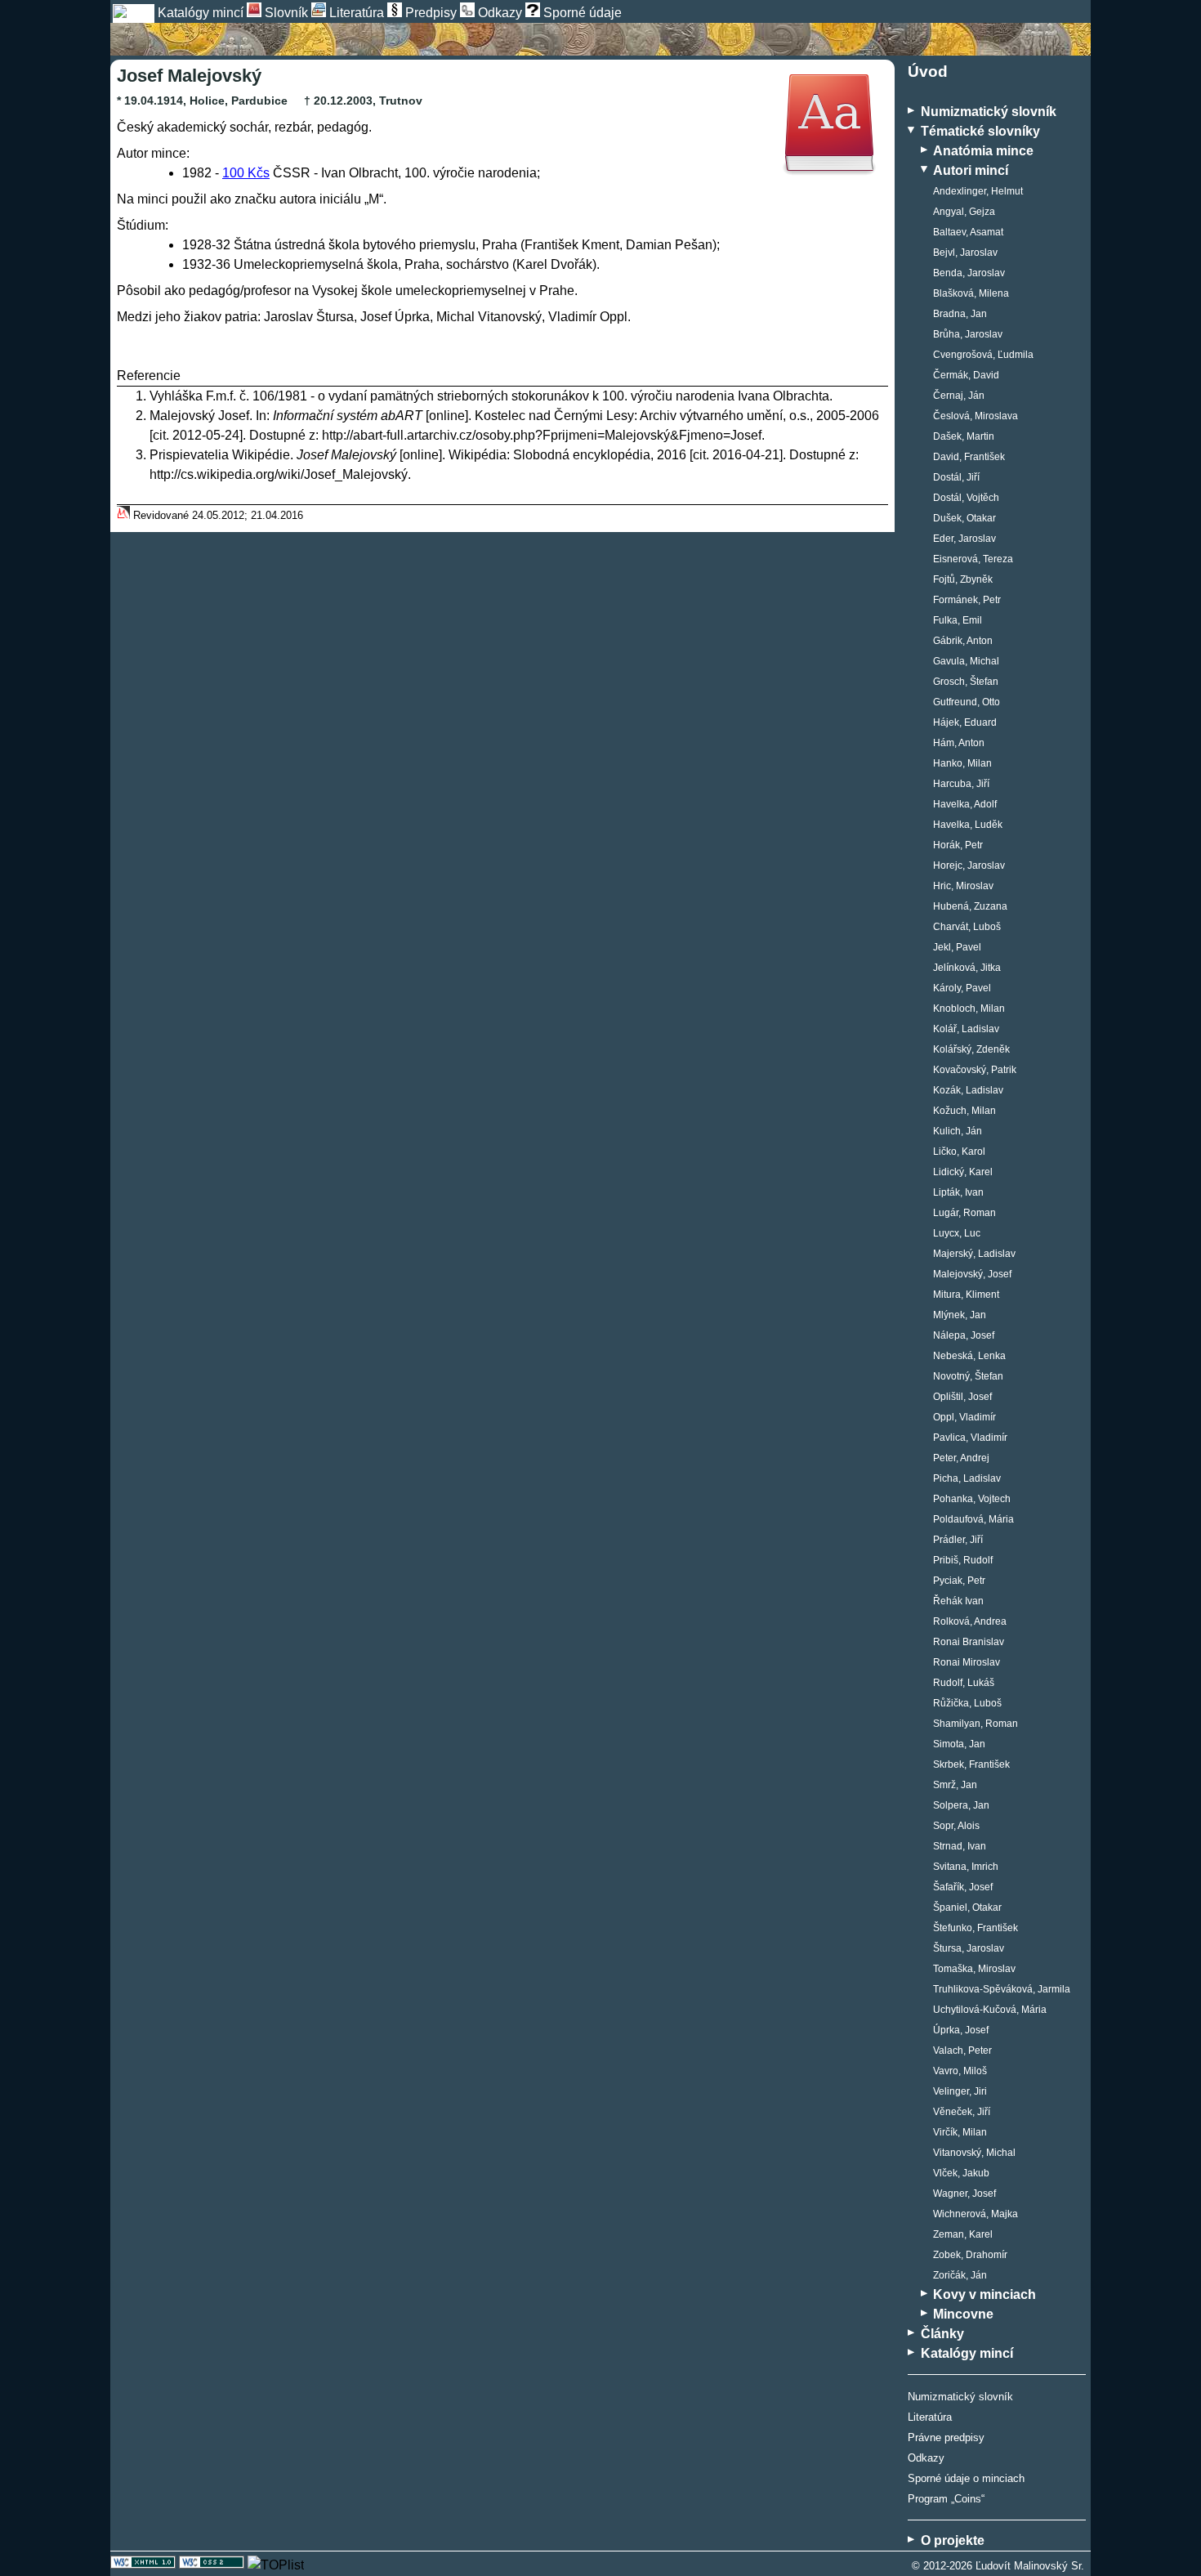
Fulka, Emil (958, 620)
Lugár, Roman (964, 1213)
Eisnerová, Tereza (973, 559)
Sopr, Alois (956, 1826)
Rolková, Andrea (970, 1621)
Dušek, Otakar (964, 518)
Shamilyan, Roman (976, 1724)
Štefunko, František (976, 1928)
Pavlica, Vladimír (970, 1438)
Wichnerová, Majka (976, 2214)
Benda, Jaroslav (969, 273)
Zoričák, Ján (960, 2275)
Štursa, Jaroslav (969, 1948)
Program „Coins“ (946, 2499)
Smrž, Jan (955, 1785)
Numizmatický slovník (960, 2397)
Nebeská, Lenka (969, 1356)
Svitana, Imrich (966, 1867)
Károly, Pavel (962, 988)
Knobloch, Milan (969, 1008)
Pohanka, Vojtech (972, 1499)
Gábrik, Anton (963, 641)
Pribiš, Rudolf (963, 1560)
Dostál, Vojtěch (966, 498)
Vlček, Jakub (961, 2173)
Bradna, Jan (960, 314)
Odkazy (926, 2458)
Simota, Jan (959, 1744)
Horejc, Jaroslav (969, 865)
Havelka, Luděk (968, 825)
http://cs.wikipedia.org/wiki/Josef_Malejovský (279, 474)
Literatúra (930, 2417)
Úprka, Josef (961, 2030)
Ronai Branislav (969, 1642)
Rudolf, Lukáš (964, 1683)
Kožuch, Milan (964, 1111)
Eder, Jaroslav (964, 539)
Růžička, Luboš (967, 1703)
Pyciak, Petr (959, 1581)
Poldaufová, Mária (973, 1519)
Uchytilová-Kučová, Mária (990, 2010)
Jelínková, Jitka (967, 968)
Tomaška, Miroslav (974, 1969)
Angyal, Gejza (964, 212)
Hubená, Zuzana (970, 906)
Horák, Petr (958, 845)
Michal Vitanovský (489, 317)
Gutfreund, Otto (967, 702)
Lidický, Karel (963, 1172)
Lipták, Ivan (958, 1192)
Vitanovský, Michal (974, 2153)
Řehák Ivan (958, 1601)
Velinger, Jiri (960, 2091)
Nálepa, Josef (964, 1335)
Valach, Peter (962, 2051)
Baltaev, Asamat (968, 232)
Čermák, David (966, 375)
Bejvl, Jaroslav (965, 253)
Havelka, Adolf (965, 804)
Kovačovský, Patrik (975, 1070)
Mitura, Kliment (966, 1295)
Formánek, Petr (967, 600)
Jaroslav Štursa (309, 317)
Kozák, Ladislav (968, 1090)
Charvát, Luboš (967, 927)
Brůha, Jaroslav (968, 334)
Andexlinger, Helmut (978, 191)
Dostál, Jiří (956, 477)
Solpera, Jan (961, 1805)
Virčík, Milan (960, 2132)
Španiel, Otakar (967, 1907)
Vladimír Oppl (588, 317)
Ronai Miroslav (967, 1662)
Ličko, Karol (959, 1152)
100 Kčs (246, 173)
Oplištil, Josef (962, 1397)
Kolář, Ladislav (966, 1029)
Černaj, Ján (959, 396)
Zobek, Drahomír (970, 2255)
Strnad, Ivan (960, 1846)
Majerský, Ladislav (974, 1254)
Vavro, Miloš (960, 2071)
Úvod (928, 72)
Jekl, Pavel (957, 947)
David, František (969, 457)
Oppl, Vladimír (964, 1417)
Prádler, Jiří (958, 1540)
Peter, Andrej (961, 1458)
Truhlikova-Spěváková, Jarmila (1002, 1989)
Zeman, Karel (963, 2234)
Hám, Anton (959, 743)
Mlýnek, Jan (960, 1315)
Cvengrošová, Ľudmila (983, 355)
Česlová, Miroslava (976, 416)
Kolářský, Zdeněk (971, 1049)
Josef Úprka (395, 317)
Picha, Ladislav (967, 1478)
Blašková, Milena (971, 293)
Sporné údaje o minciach (966, 2478)
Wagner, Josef (964, 2194)
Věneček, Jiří (962, 2112)
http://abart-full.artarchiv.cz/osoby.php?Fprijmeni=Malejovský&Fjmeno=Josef (542, 435)
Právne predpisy (946, 2437)
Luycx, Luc (957, 1233)
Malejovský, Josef (972, 1274)
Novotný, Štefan (968, 1376)
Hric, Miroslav (963, 886)
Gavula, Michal (966, 661)
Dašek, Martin (964, 436)
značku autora (275, 199)
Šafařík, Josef (963, 1887)
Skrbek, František (971, 1764)
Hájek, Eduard (965, 722)
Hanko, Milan (962, 763)
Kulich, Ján (958, 1131)
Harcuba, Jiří (961, 784)
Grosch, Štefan (966, 682)
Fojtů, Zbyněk (963, 579)
